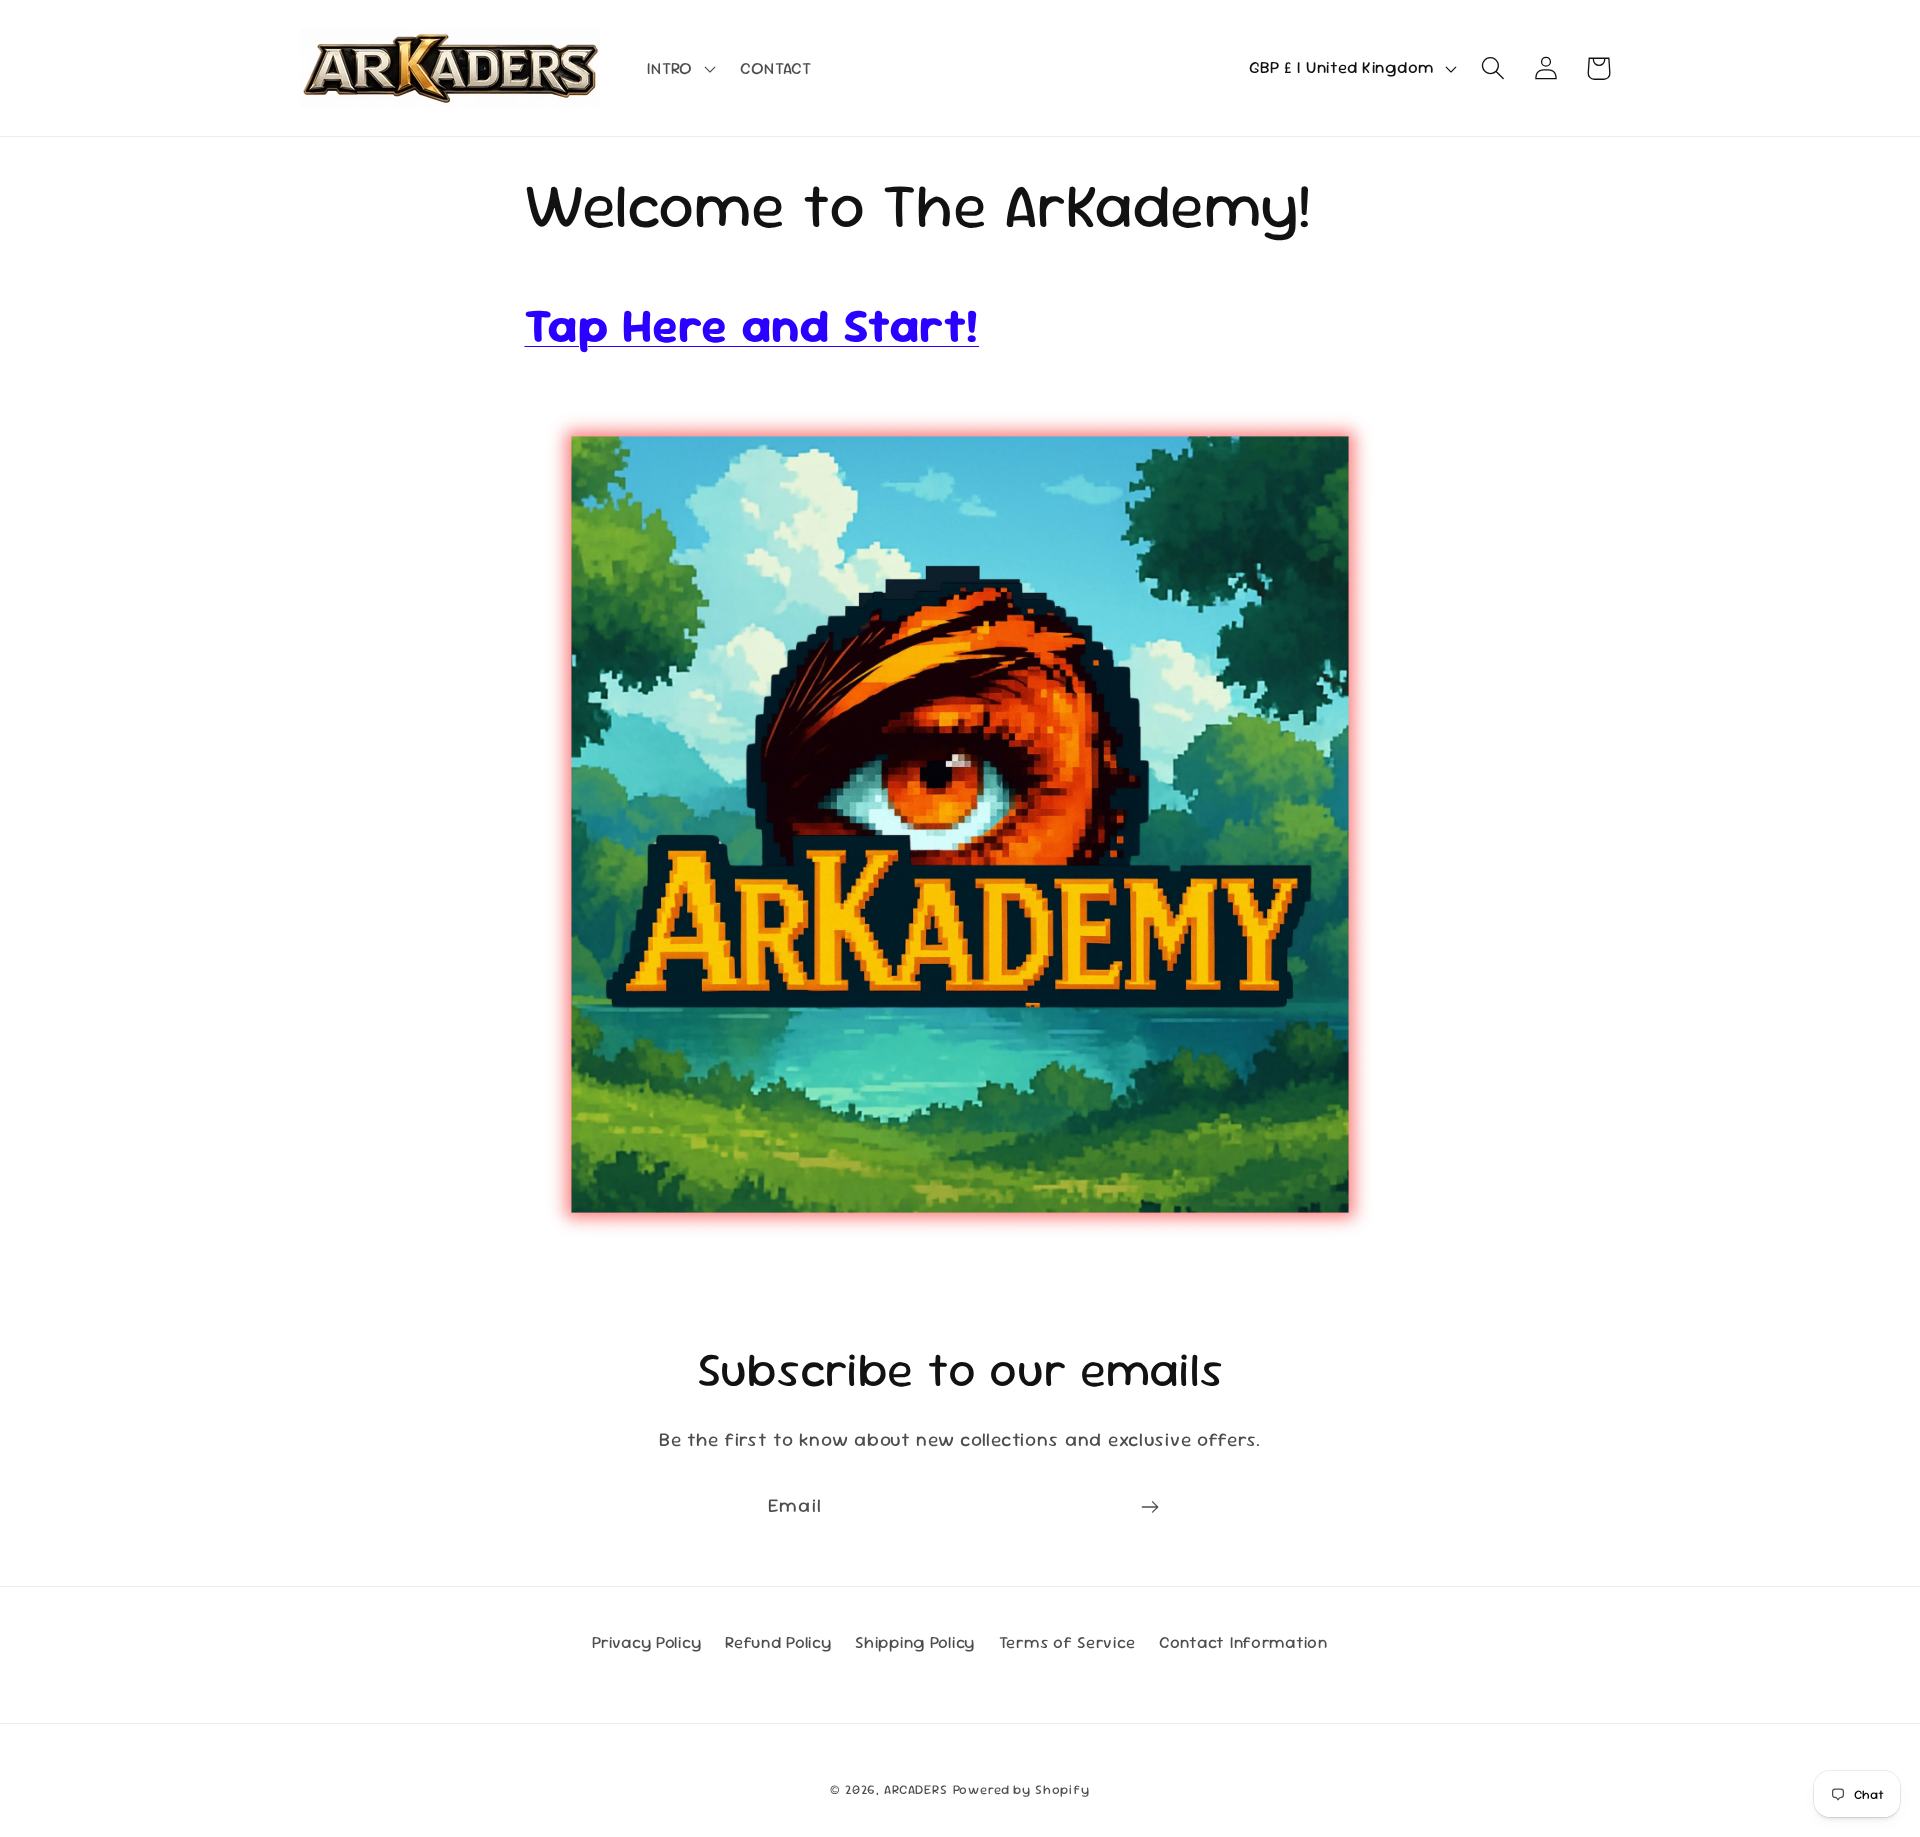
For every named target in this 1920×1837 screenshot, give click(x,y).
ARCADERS (916, 1789)
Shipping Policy (915, 1642)
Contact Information (1243, 1642)
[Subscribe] (1149, 1507)
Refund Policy (778, 1642)
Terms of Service (1067, 1642)
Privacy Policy (646, 1642)
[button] (679, 68)
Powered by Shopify (1021, 1789)
